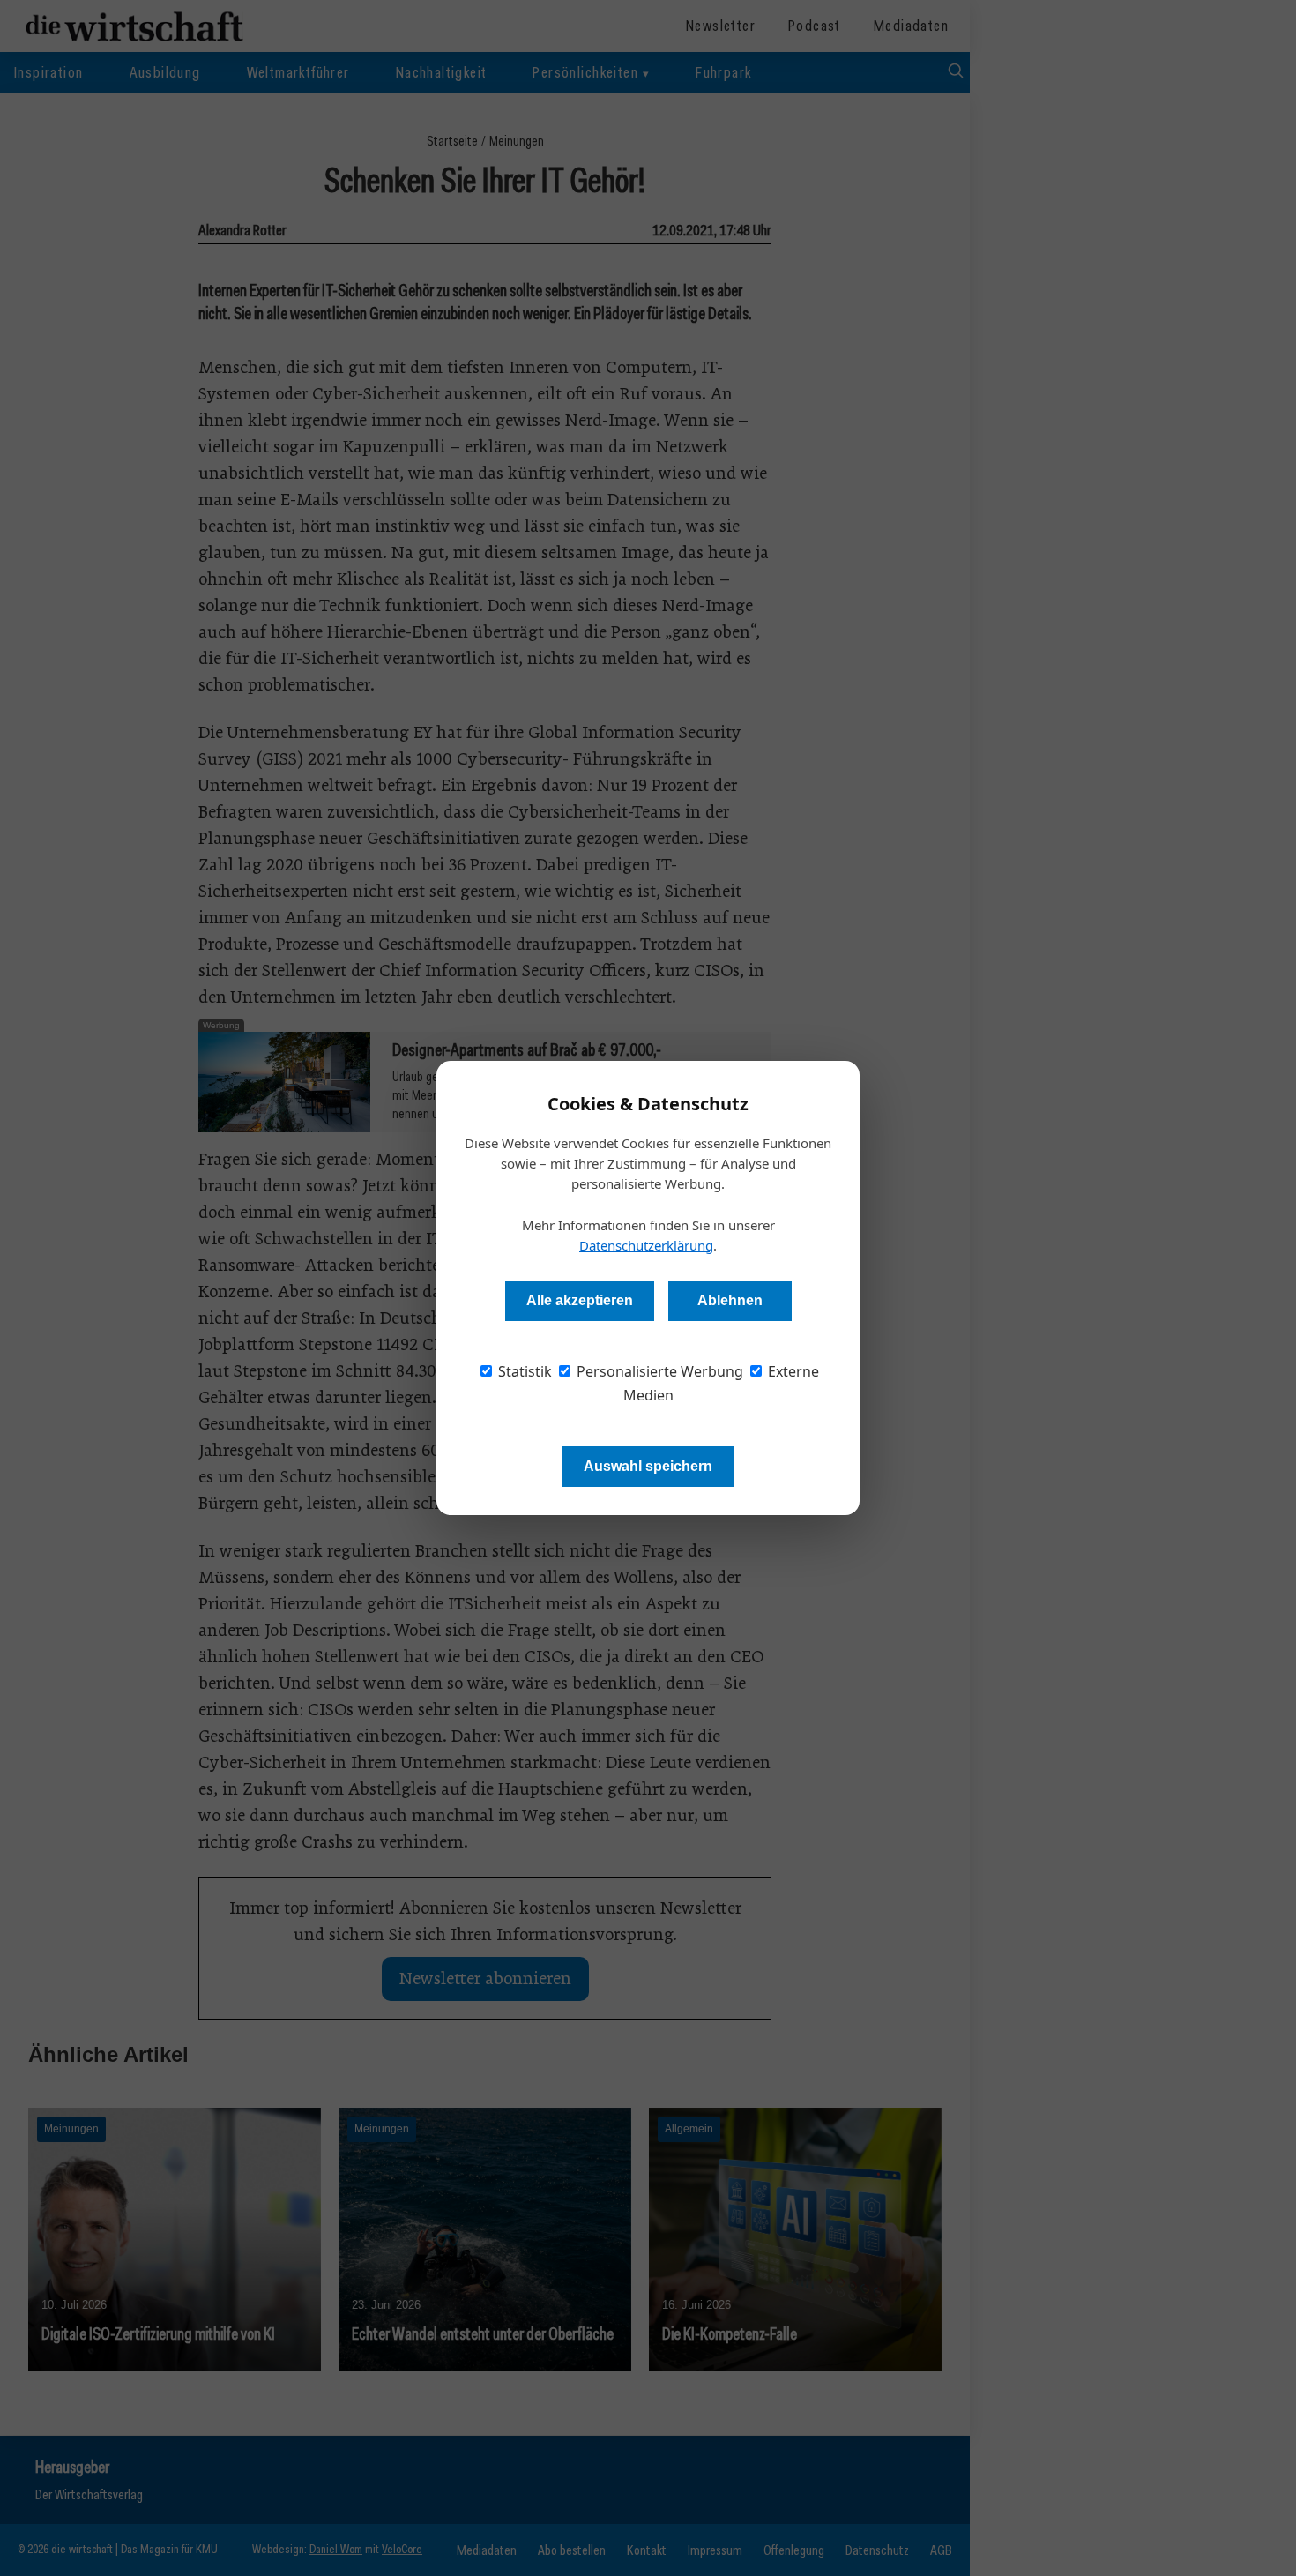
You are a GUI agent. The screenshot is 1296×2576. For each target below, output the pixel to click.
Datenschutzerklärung (646, 1245)
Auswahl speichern (648, 1466)
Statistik (523, 1371)
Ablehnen (730, 1300)
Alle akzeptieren (580, 1300)
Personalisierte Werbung (658, 1371)
